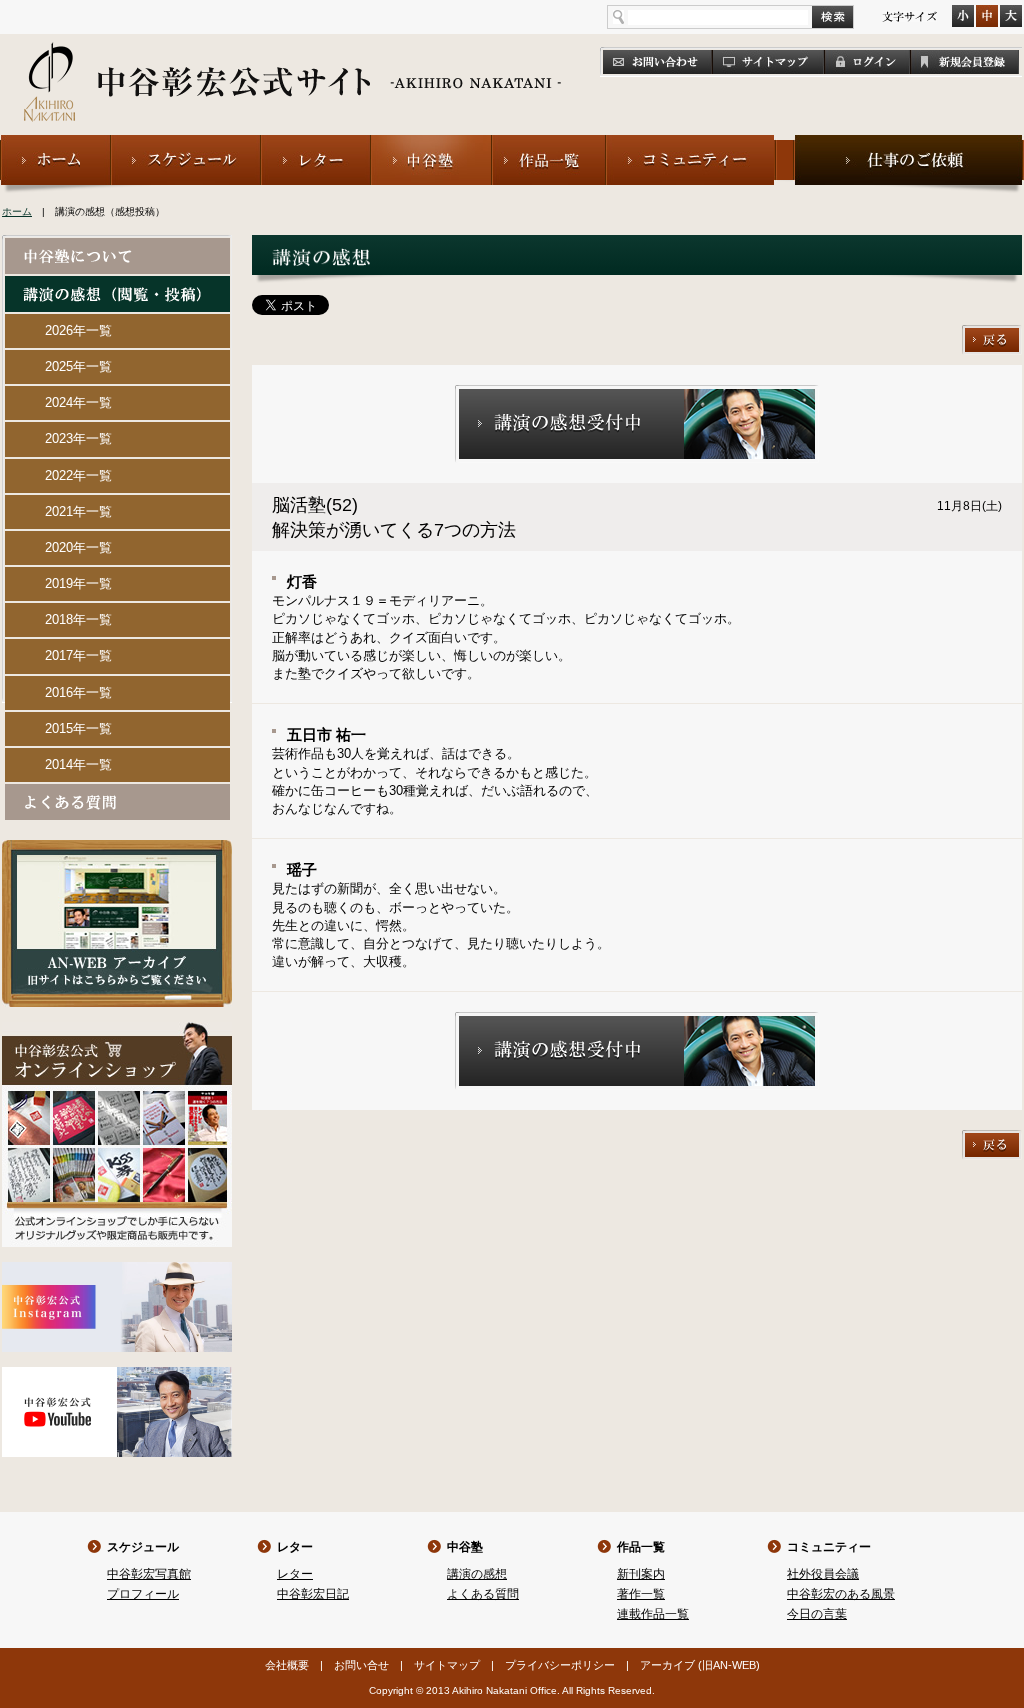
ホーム (17, 211)
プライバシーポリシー (560, 1665)
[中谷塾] (431, 143)
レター (295, 1547)
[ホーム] (55, 143)
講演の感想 (477, 1574)
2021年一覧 (78, 511)
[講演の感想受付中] (637, 393)
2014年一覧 (78, 764)
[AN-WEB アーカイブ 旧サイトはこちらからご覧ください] (117, 848)
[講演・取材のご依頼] (908, 143)
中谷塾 (465, 1547)
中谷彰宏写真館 (149, 1574)
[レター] (316, 143)
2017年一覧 (78, 655)
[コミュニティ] (691, 143)
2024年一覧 (78, 402)
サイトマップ (447, 1665)
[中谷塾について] (117, 246)
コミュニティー (829, 1547)
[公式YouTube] (117, 1375)
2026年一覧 (78, 330)
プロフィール (143, 1594)
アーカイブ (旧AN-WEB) (700, 1665)
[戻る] (992, 333)
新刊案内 (641, 1574)
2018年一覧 (78, 619)
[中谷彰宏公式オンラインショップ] (117, 1030)
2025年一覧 (78, 366)
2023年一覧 (78, 438)
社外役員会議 (823, 1574)
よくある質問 (483, 1594)
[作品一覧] (549, 143)
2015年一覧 (78, 728)
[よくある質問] (117, 792)
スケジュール (143, 1547)
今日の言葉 (817, 1614)
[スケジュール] (186, 143)
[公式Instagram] (117, 1270)
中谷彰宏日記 (313, 1594)
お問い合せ (361, 1665)
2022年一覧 (78, 475)
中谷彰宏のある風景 (841, 1594)
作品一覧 (641, 1547)
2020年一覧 (78, 547)
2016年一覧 (78, 692)
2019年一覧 (78, 583)
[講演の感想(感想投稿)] (117, 284)
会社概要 (287, 1665)
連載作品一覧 (653, 1614)
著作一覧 (641, 1594)
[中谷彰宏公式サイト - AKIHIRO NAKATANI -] (293, 60)
